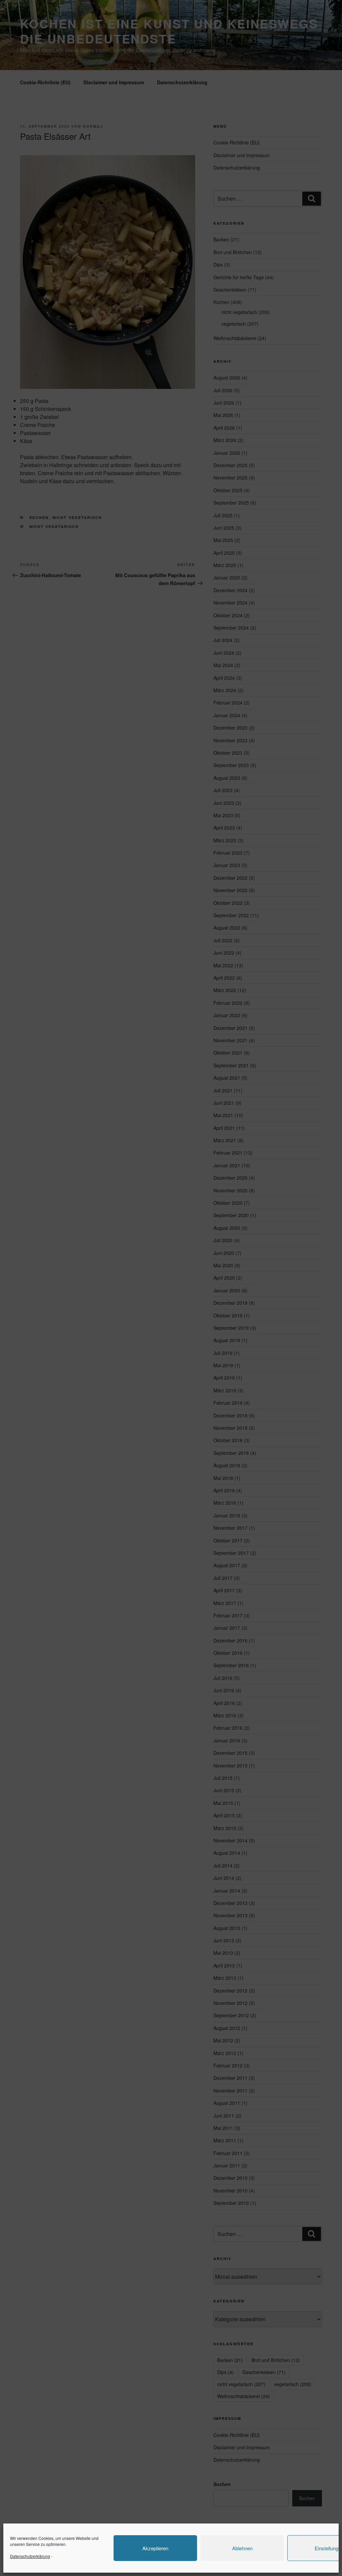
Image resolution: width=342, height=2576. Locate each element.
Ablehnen (242, 2548)
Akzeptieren (155, 2548)
